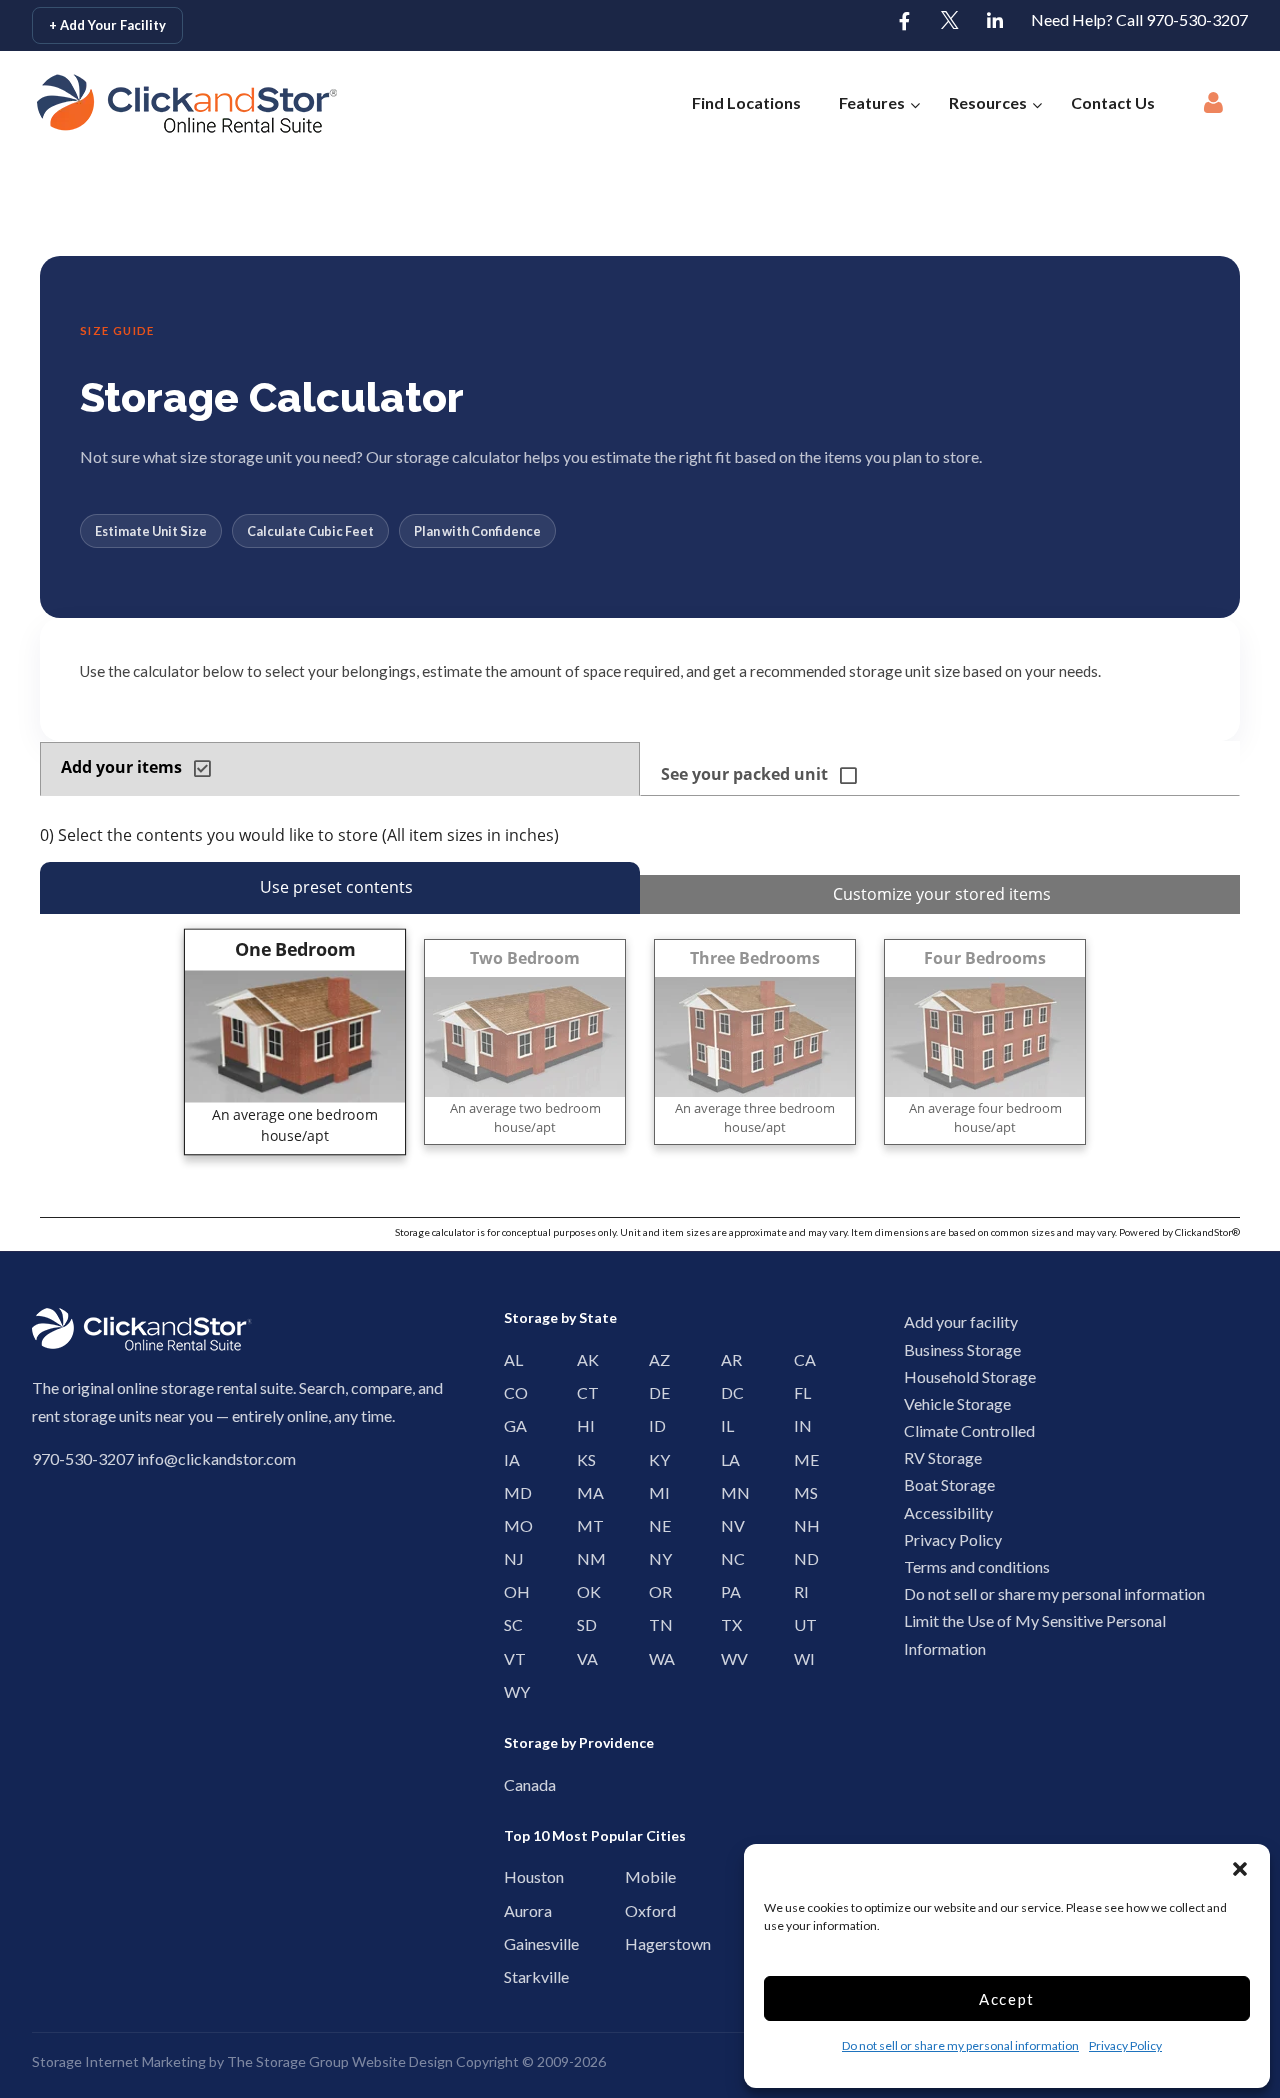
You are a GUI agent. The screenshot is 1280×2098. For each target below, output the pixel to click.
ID (654, 1425)
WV (726, 1658)
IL (726, 1425)
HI (582, 1425)
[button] (1240, 1869)
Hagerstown (635, 1943)
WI (799, 1658)
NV (726, 1525)
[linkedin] (995, 22)
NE (654, 1525)
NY (654, 1558)
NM (582, 1558)
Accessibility (948, 1512)
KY (654, 1459)
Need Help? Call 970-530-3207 (1139, 19)
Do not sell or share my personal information (960, 2045)
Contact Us (1113, 102)
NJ (509, 1558)
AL (509, 1359)
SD (582, 1624)
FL (799, 1392)
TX (726, 1624)
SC (509, 1624)
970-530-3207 (83, 1458)
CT (582, 1392)
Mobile (635, 1876)
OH (509, 1591)
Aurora (514, 1910)
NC (726, 1558)
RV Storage (943, 1457)
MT (582, 1525)
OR (654, 1591)
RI (799, 1591)
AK (582, 1359)
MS (799, 1492)
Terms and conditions (977, 1566)
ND (799, 1558)
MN (726, 1492)
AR (726, 1359)
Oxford (635, 1910)
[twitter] (950, 22)
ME (799, 1459)
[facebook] (905, 22)
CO (509, 1392)
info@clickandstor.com (216, 1458)
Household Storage (970, 1376)
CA (799, 1359)
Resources (988, 102)
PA (726, 1591)
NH (799, 1525)
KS (582, 1459)
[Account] (1213, 108)
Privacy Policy (1125, 2045)
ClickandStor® (1207, 1232)
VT (509, 1658)
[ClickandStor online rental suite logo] (155, 103)
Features (872, 102)
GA (509, 1425)
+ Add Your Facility (107, 25)
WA (654, 1658)
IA (509, 1459)
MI (654, 1492)
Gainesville (514, 1943)
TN (654, 1624)
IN (799, 1425)
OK (582, 1591)
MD (509, 1492)
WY (509, 1691)
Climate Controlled (969, 1430)
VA (582, 1658)
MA (582, 1492)
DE (654, 1392)
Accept (1007, 1999)
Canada (514, 1784)
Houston (514, 1876)
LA (726, 1459)
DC (726, 1392)
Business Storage (962, 1349)
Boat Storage (949, 1484)
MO (509, 1525)
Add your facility (961, 1321)
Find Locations (746, 102)
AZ (654, 1359)
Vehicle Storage (957, 1403)
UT (799, 1624)
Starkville (514, 1976)
